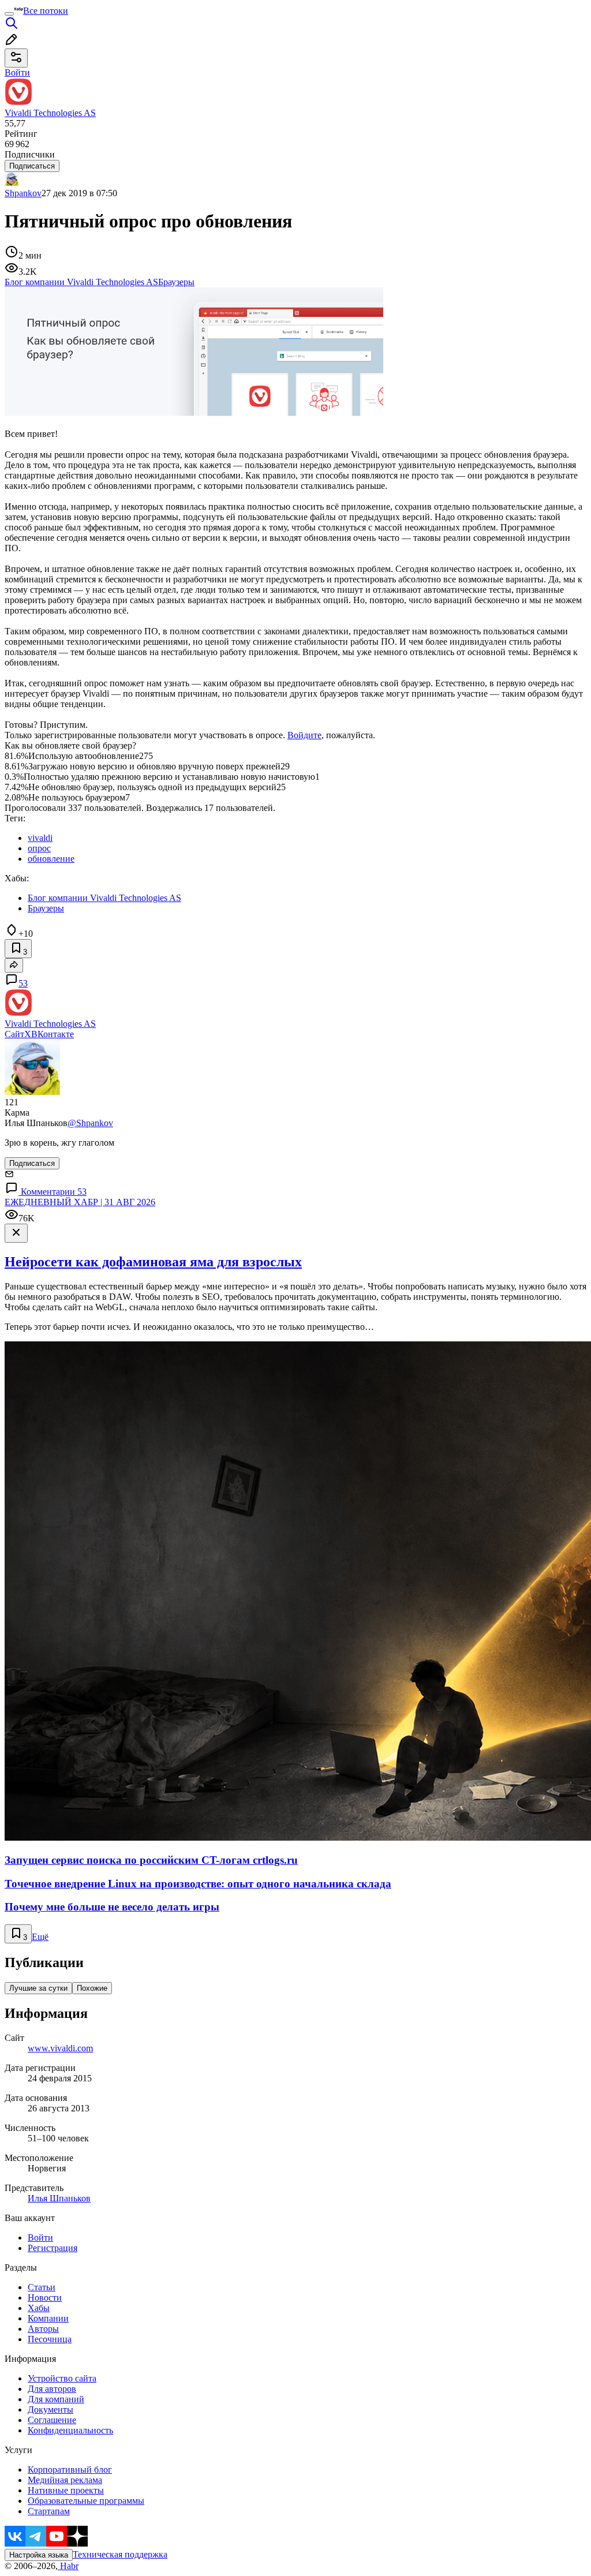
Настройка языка (39, 2555)
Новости (45, 2298)
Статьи (42, 2287)
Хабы (39, 2308)
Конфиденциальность (70, 2430)
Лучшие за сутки (38, 1988)
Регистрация (53, 2248)
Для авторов (52, 2389)
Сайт (14, 1034)
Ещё (40, 1937)
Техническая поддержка (120, 2554)
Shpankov (23, 193)
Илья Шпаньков (59, 2198)
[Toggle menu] (9, 14)
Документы (51, 2409)
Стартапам (49, 2511)
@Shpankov (90, 1123)
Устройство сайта (62, 2378)
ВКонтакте (53, 1034)
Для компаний (56, 2399)
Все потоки (46, 11)
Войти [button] (17, 72)
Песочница (50, 2339)
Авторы (43, 2329)
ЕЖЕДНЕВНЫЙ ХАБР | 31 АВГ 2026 (80, 1202)
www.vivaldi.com (60, 2048)
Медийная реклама (65, 2480)
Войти (40, 2237)
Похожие (92, 1988)
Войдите (304, 735)
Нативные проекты (66, 2490)
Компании (48, 2318)
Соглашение (52, 2420)
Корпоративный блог (70, 2470)
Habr (68, 2566)
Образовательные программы (86, 2501)
